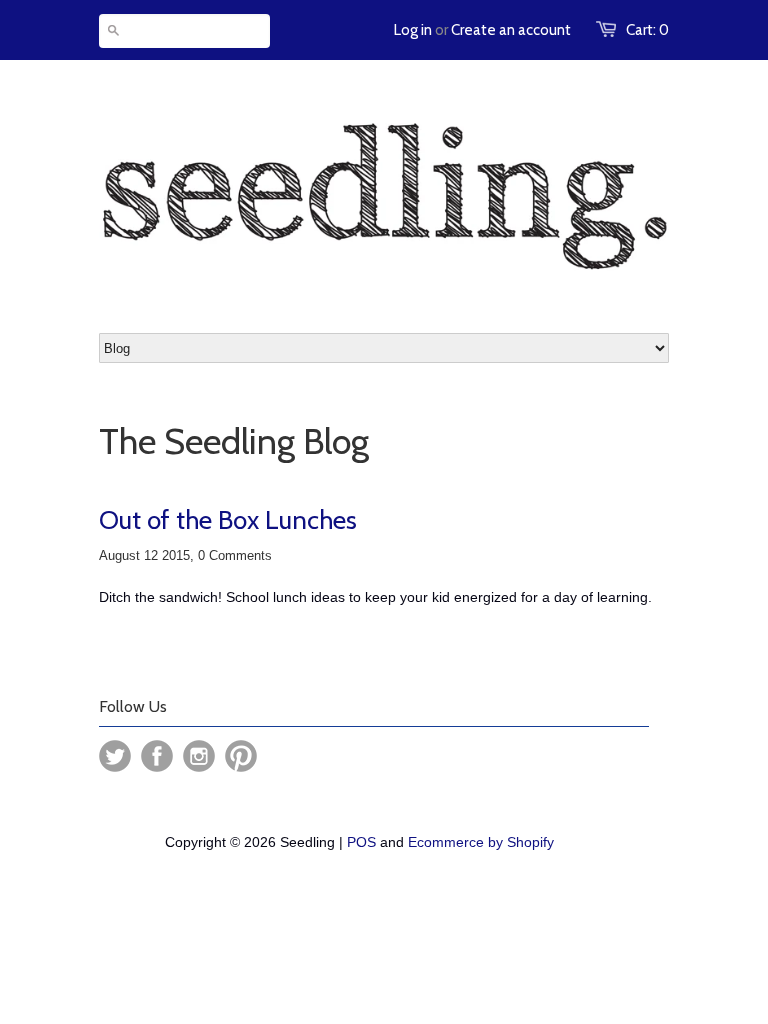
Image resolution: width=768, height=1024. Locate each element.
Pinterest (241, 756)
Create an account (511, 30)
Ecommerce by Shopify (481, 842)
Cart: (647, 30)
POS (361, 842)
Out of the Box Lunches (228, 520)
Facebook (157, 756)
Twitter (115, 756)
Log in (413, 30)
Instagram (199, 756)
